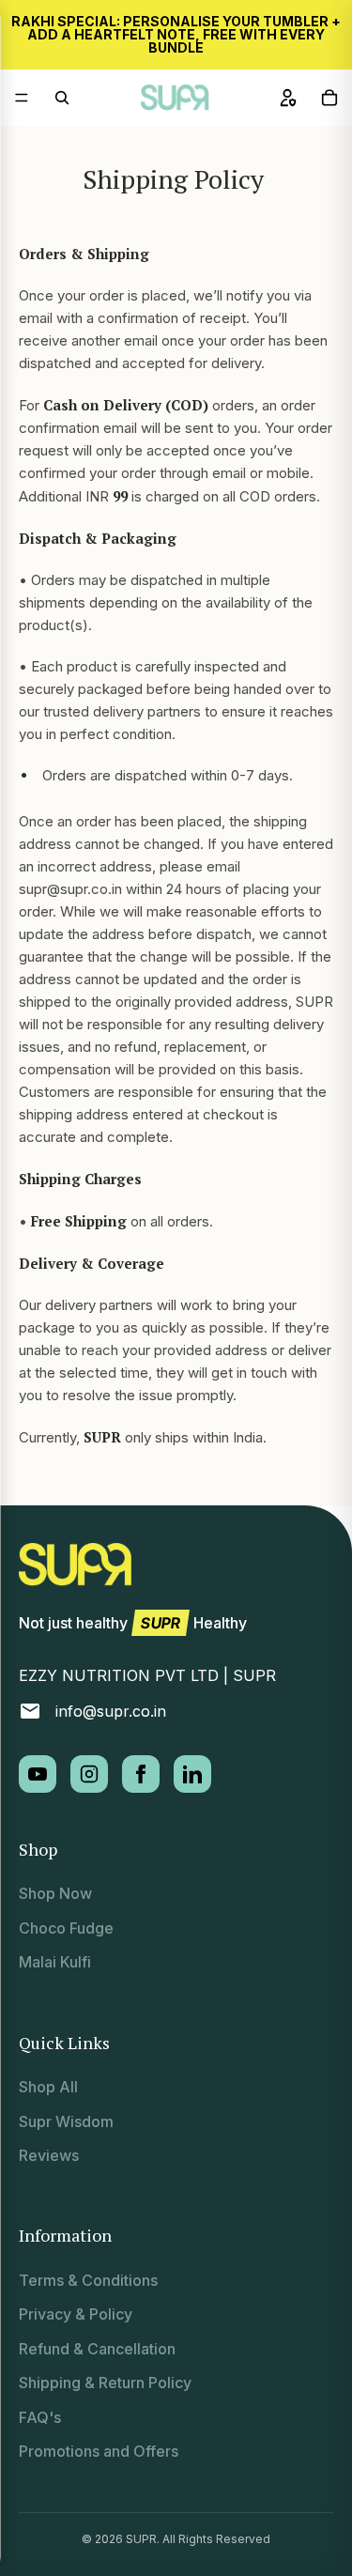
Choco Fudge (66, 1928)
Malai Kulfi (55, 1962)
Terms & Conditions (88, 2280)
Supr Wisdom (66, 2121)
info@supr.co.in (111, 1711)
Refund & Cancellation (97, 2349)
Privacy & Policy (76, 2314)
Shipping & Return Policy (105, 2383)
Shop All (48, 2087)
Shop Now (55, 1893)
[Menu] (22, 98)
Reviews (49, 2155)
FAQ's (40, 2417)
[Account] (288, 98)
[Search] (62, 98)
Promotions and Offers (99, 2451)
